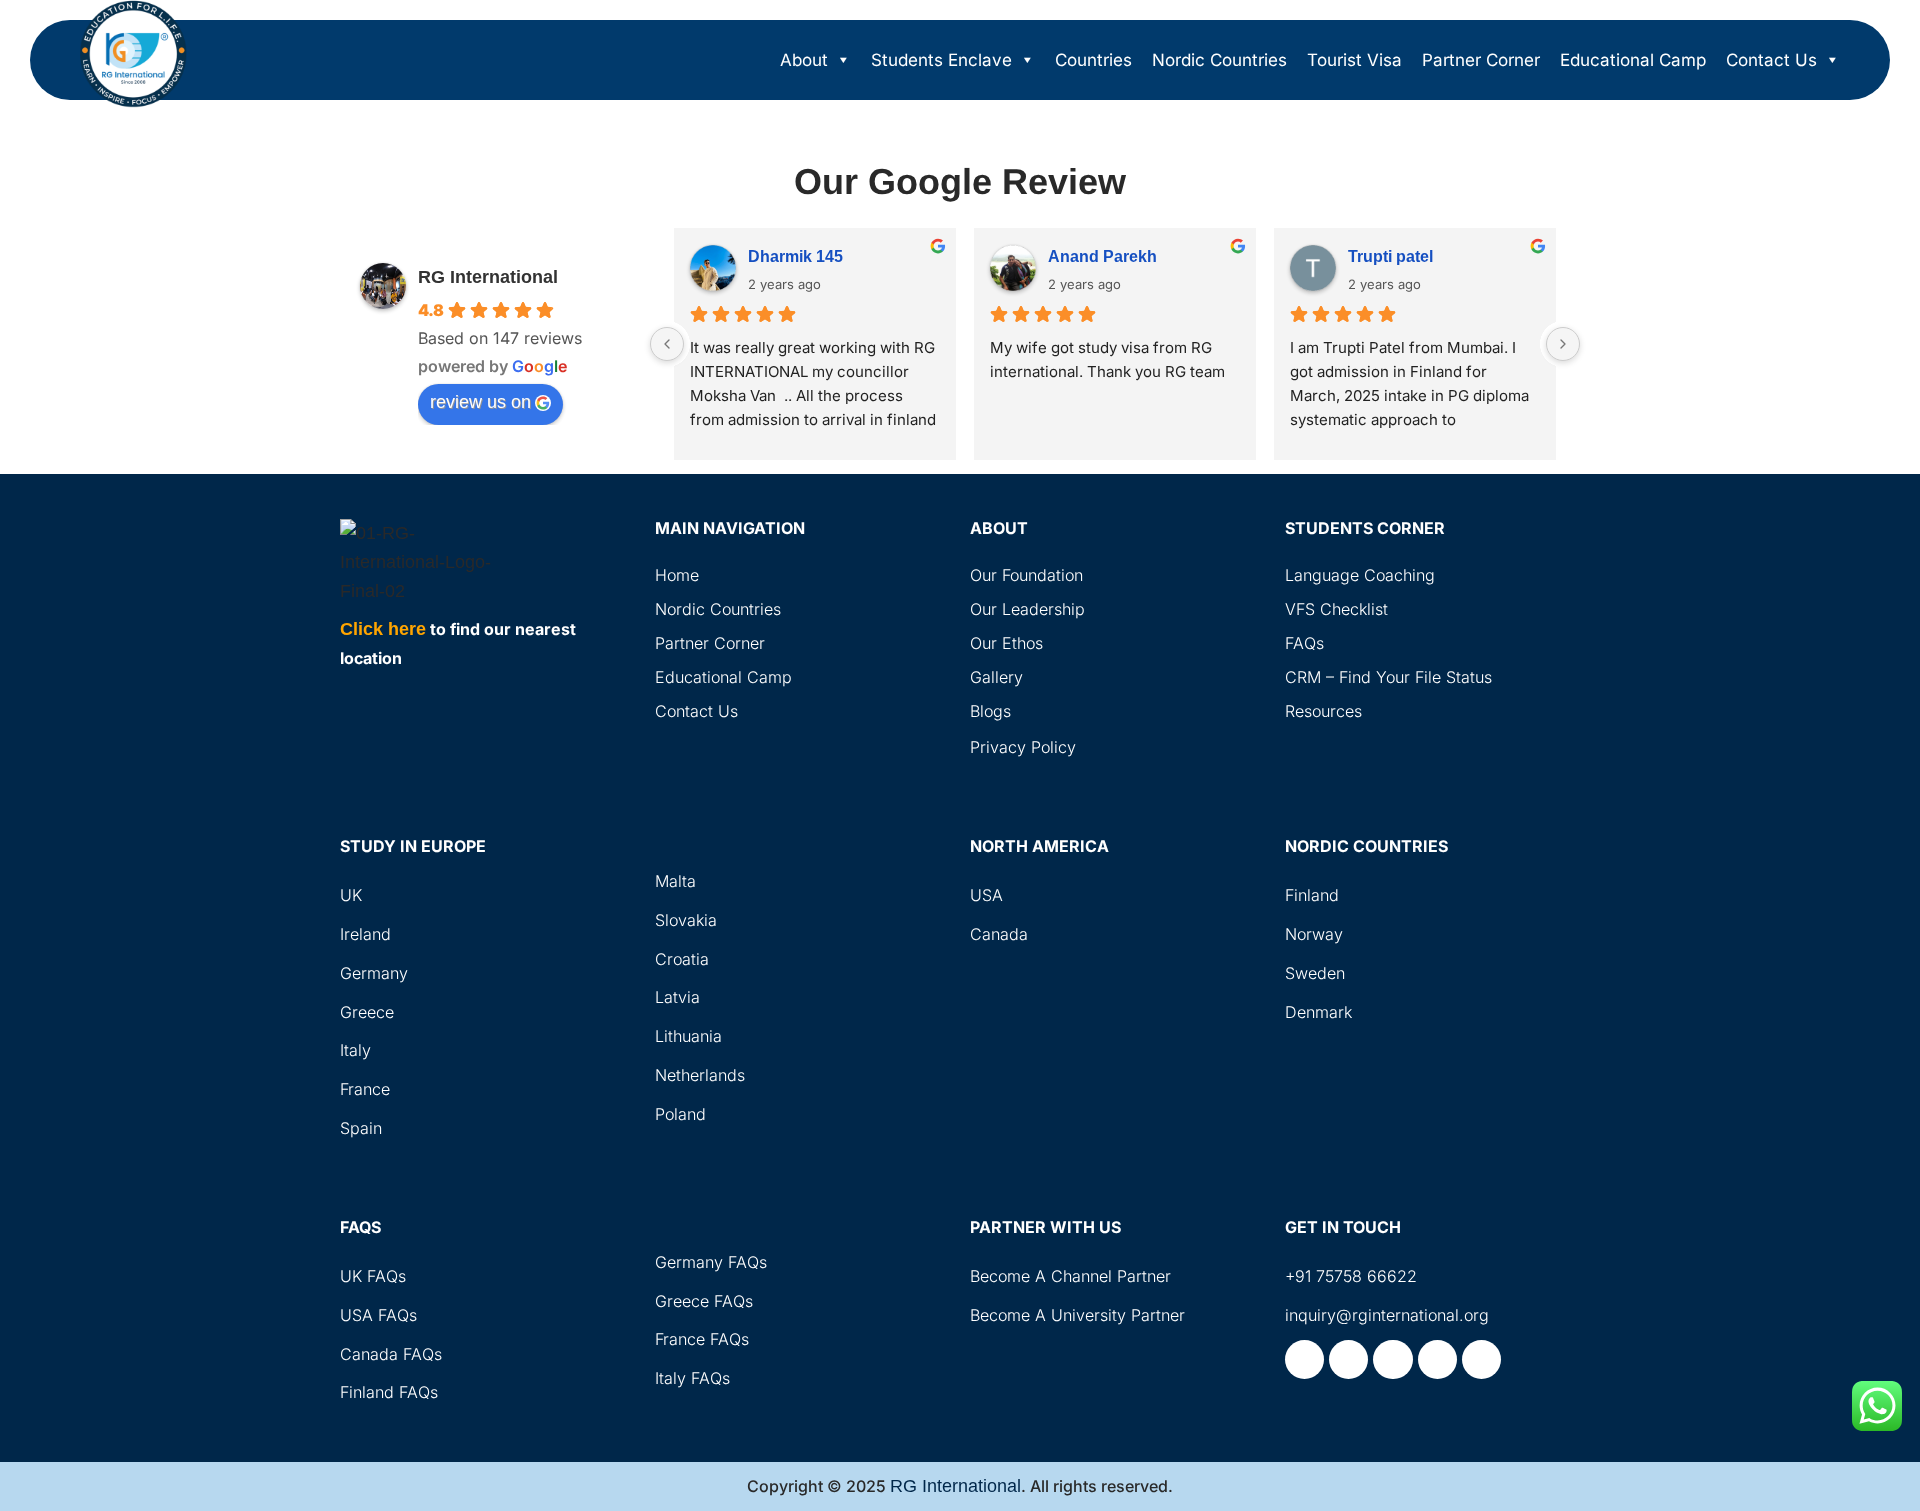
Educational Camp (1633, 60)
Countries (1093, 60)
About (804, 60)
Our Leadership (1027, 609)
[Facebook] (1304, 1359)
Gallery (996, 677)
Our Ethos (1006, 643)
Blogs (990, 711)
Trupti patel (1390, 256)
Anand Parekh (1102, 256)
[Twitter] (1392, 1359)
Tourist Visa (1354, 60)
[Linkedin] (1437, 1359)
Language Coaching (1360, 575)
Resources (1323, 711)
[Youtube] (1481, 1359)
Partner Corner (1481, 60)
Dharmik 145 (795, 256)
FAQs (1304, 643)
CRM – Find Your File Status (1388, 677)
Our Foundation (1026, 575)
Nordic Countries (1219, 60)
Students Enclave (941, 60)
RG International (488, 277)
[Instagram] (1348, 1359)
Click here (383, 629)
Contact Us (1771, 60)
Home (677, 575)
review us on (480, 402)
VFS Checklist (1336, 609)
